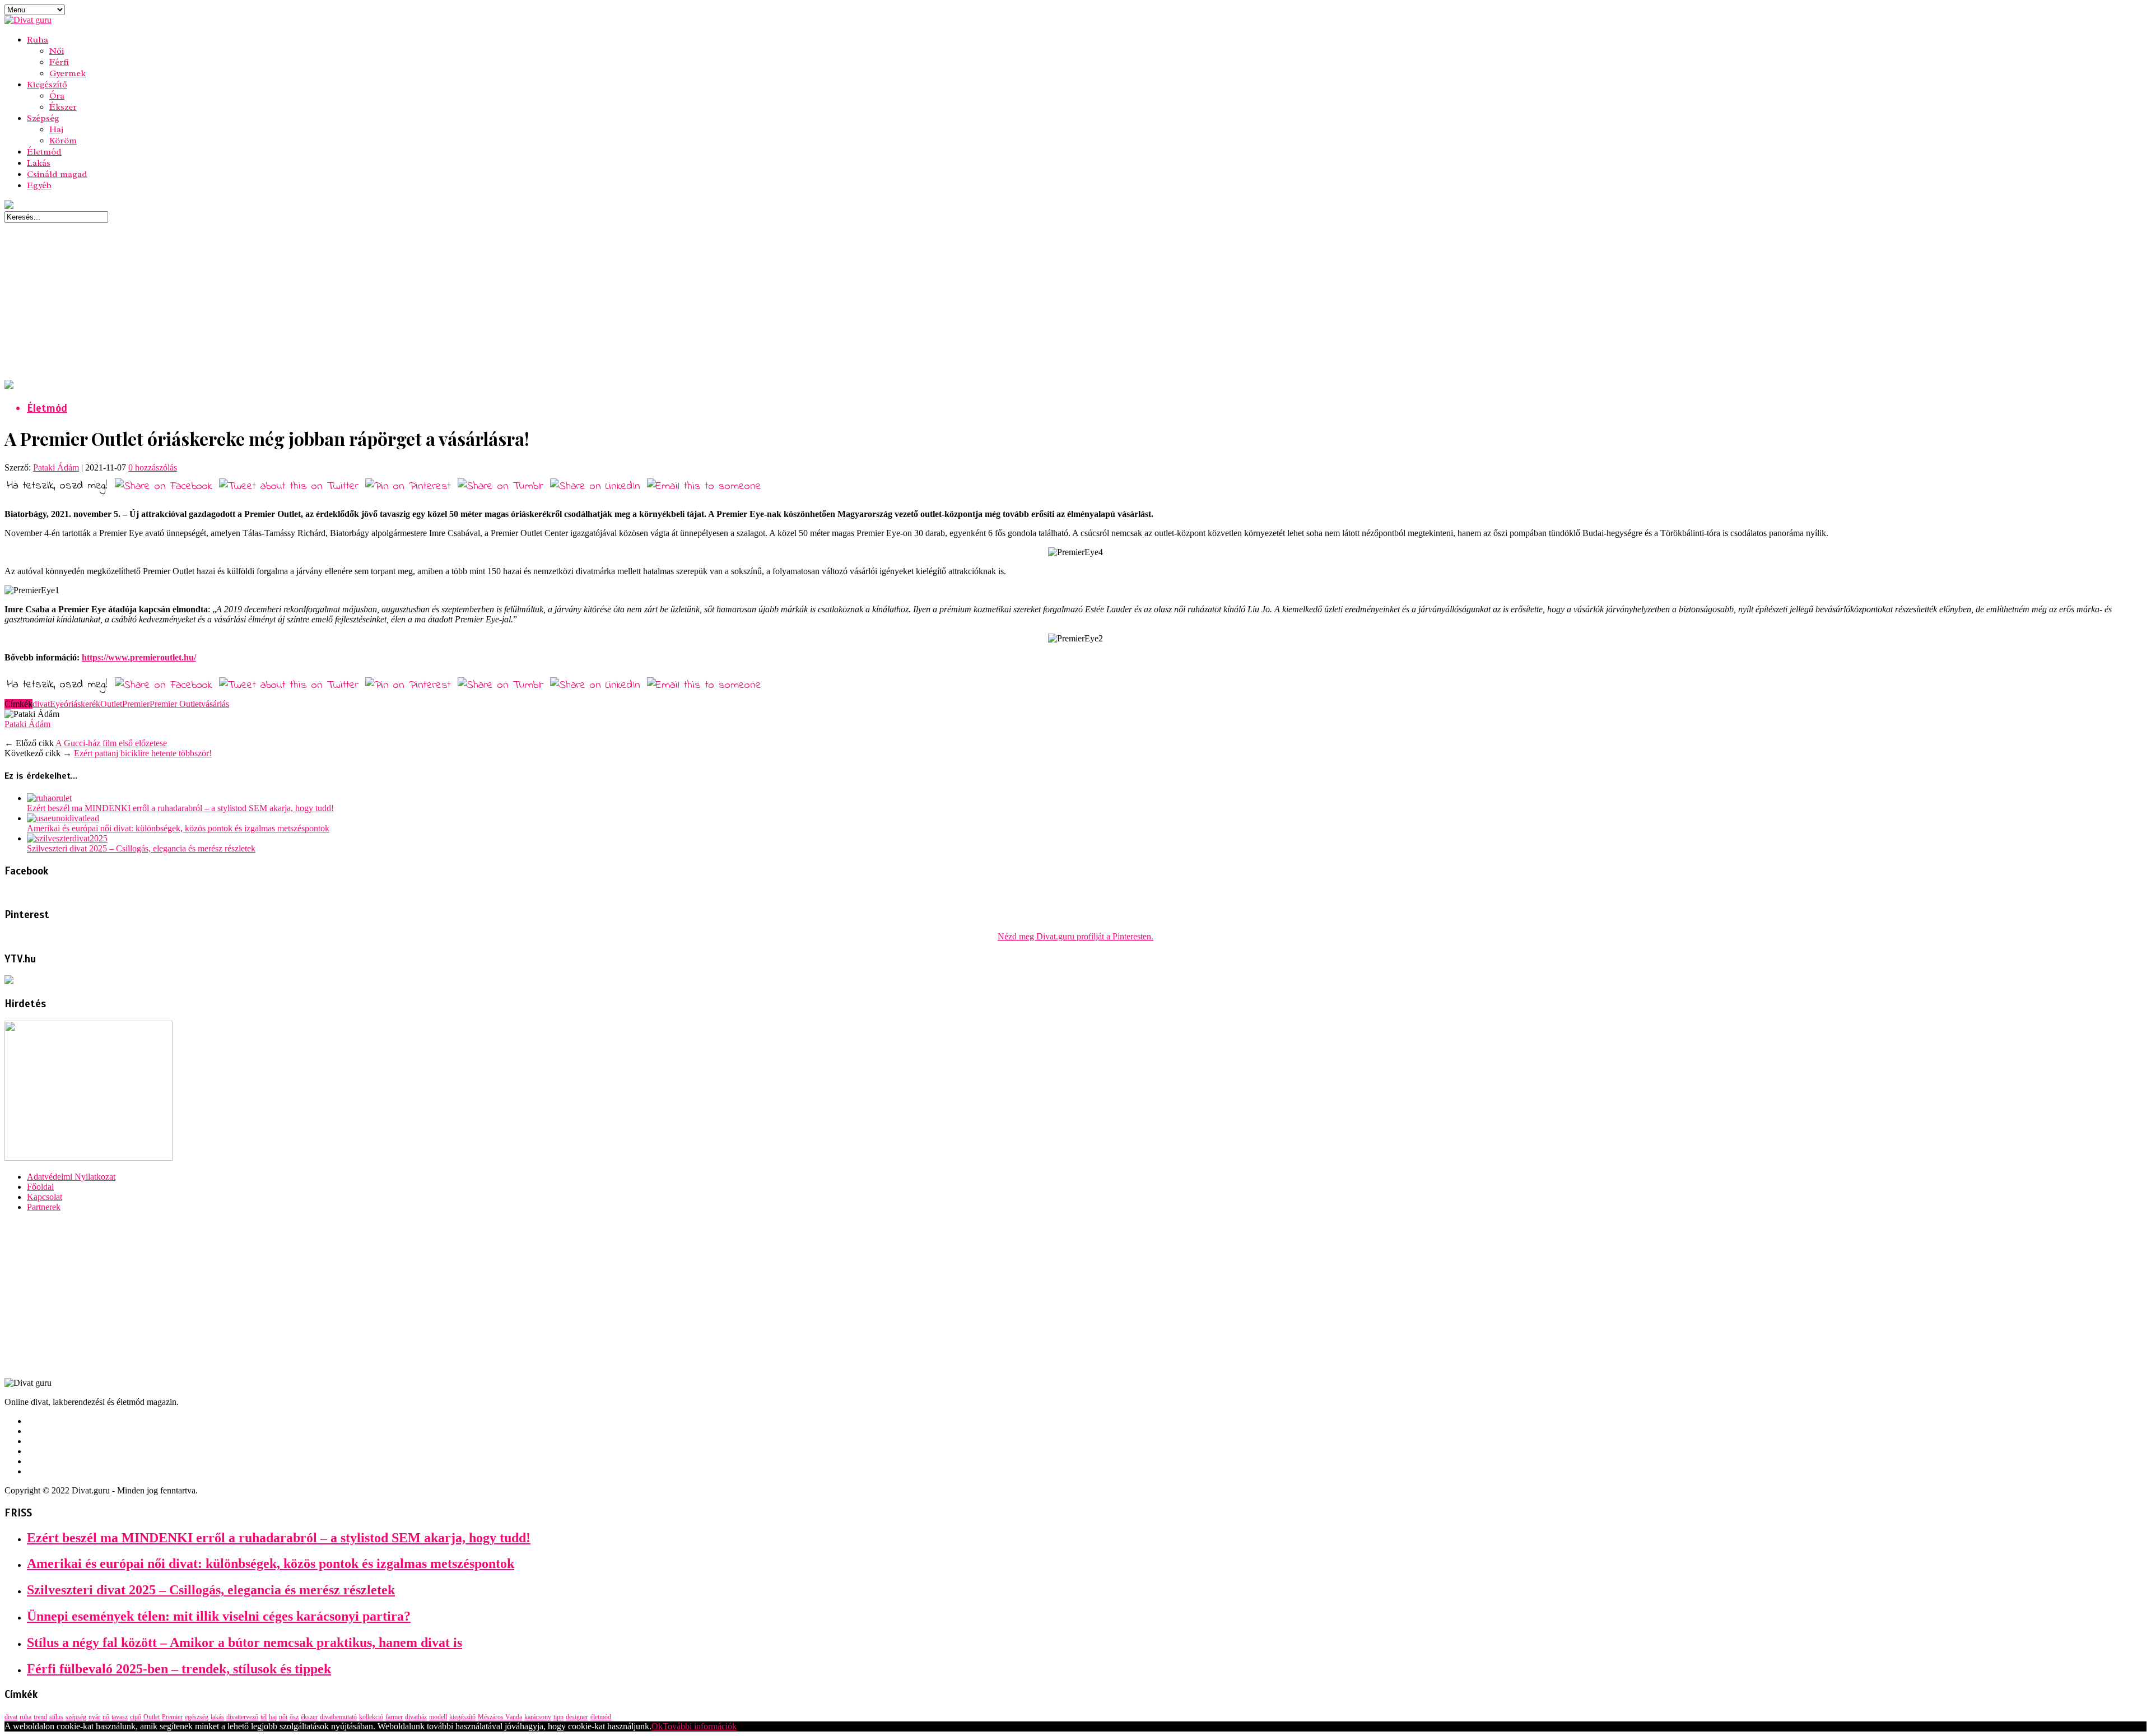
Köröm (63, 141)
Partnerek (44, 1207)
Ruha (38, 40)
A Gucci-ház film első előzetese (111, 743)
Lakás (39, 163)
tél (264, 1717)
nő (106, 1717)
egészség (197, 1717)
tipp (558, 1717)
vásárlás (215, 704)
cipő (136, 1717)
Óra (57, 96)
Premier (136, 704)
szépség (76, 1717)
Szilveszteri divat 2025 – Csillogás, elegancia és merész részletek (141, 848)
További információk (700, 1726)
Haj (56, 129)
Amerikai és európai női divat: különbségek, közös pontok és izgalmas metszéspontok (178, 828)
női (283, 1717)
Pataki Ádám (56, 467)
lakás (217, 1717)
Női (57, 51)
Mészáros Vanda (500, 1717)
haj (273, 1717)
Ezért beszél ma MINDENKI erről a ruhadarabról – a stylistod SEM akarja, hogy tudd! (180, 808)
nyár (94, 1717)
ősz (294, 1717)
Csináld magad (57, 174)
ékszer (309, 1717)
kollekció (371, 1717)
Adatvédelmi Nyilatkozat (71, 1177)
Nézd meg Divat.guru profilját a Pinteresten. (1075, 936)
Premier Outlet (175, 704)
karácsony (538, 1717)
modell (438, 1717)
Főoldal (40, 1187)
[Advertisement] (341, 301)
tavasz (120, 1717)
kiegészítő (462, 1717)
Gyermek (67, 73)
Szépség (43, 118)
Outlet (111, 704)
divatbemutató (338, 1717)
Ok (657, 1726)
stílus (56, 1717)
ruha (25, 1717)
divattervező (242, 1717)
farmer (394, 1717)
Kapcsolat (45, 1197)
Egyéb (39, 185)
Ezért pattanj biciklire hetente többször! (143, 753)
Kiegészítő (47, 85)
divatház (416, 1717)
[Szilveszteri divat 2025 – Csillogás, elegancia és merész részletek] (67, 838)
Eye (57, 704)
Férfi (59, 62)
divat (41, 704)
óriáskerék (82, 704)
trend (40, 1717)
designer (577, 1717)
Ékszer (63, 107)
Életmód (44, 152)
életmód (601, 1717)
